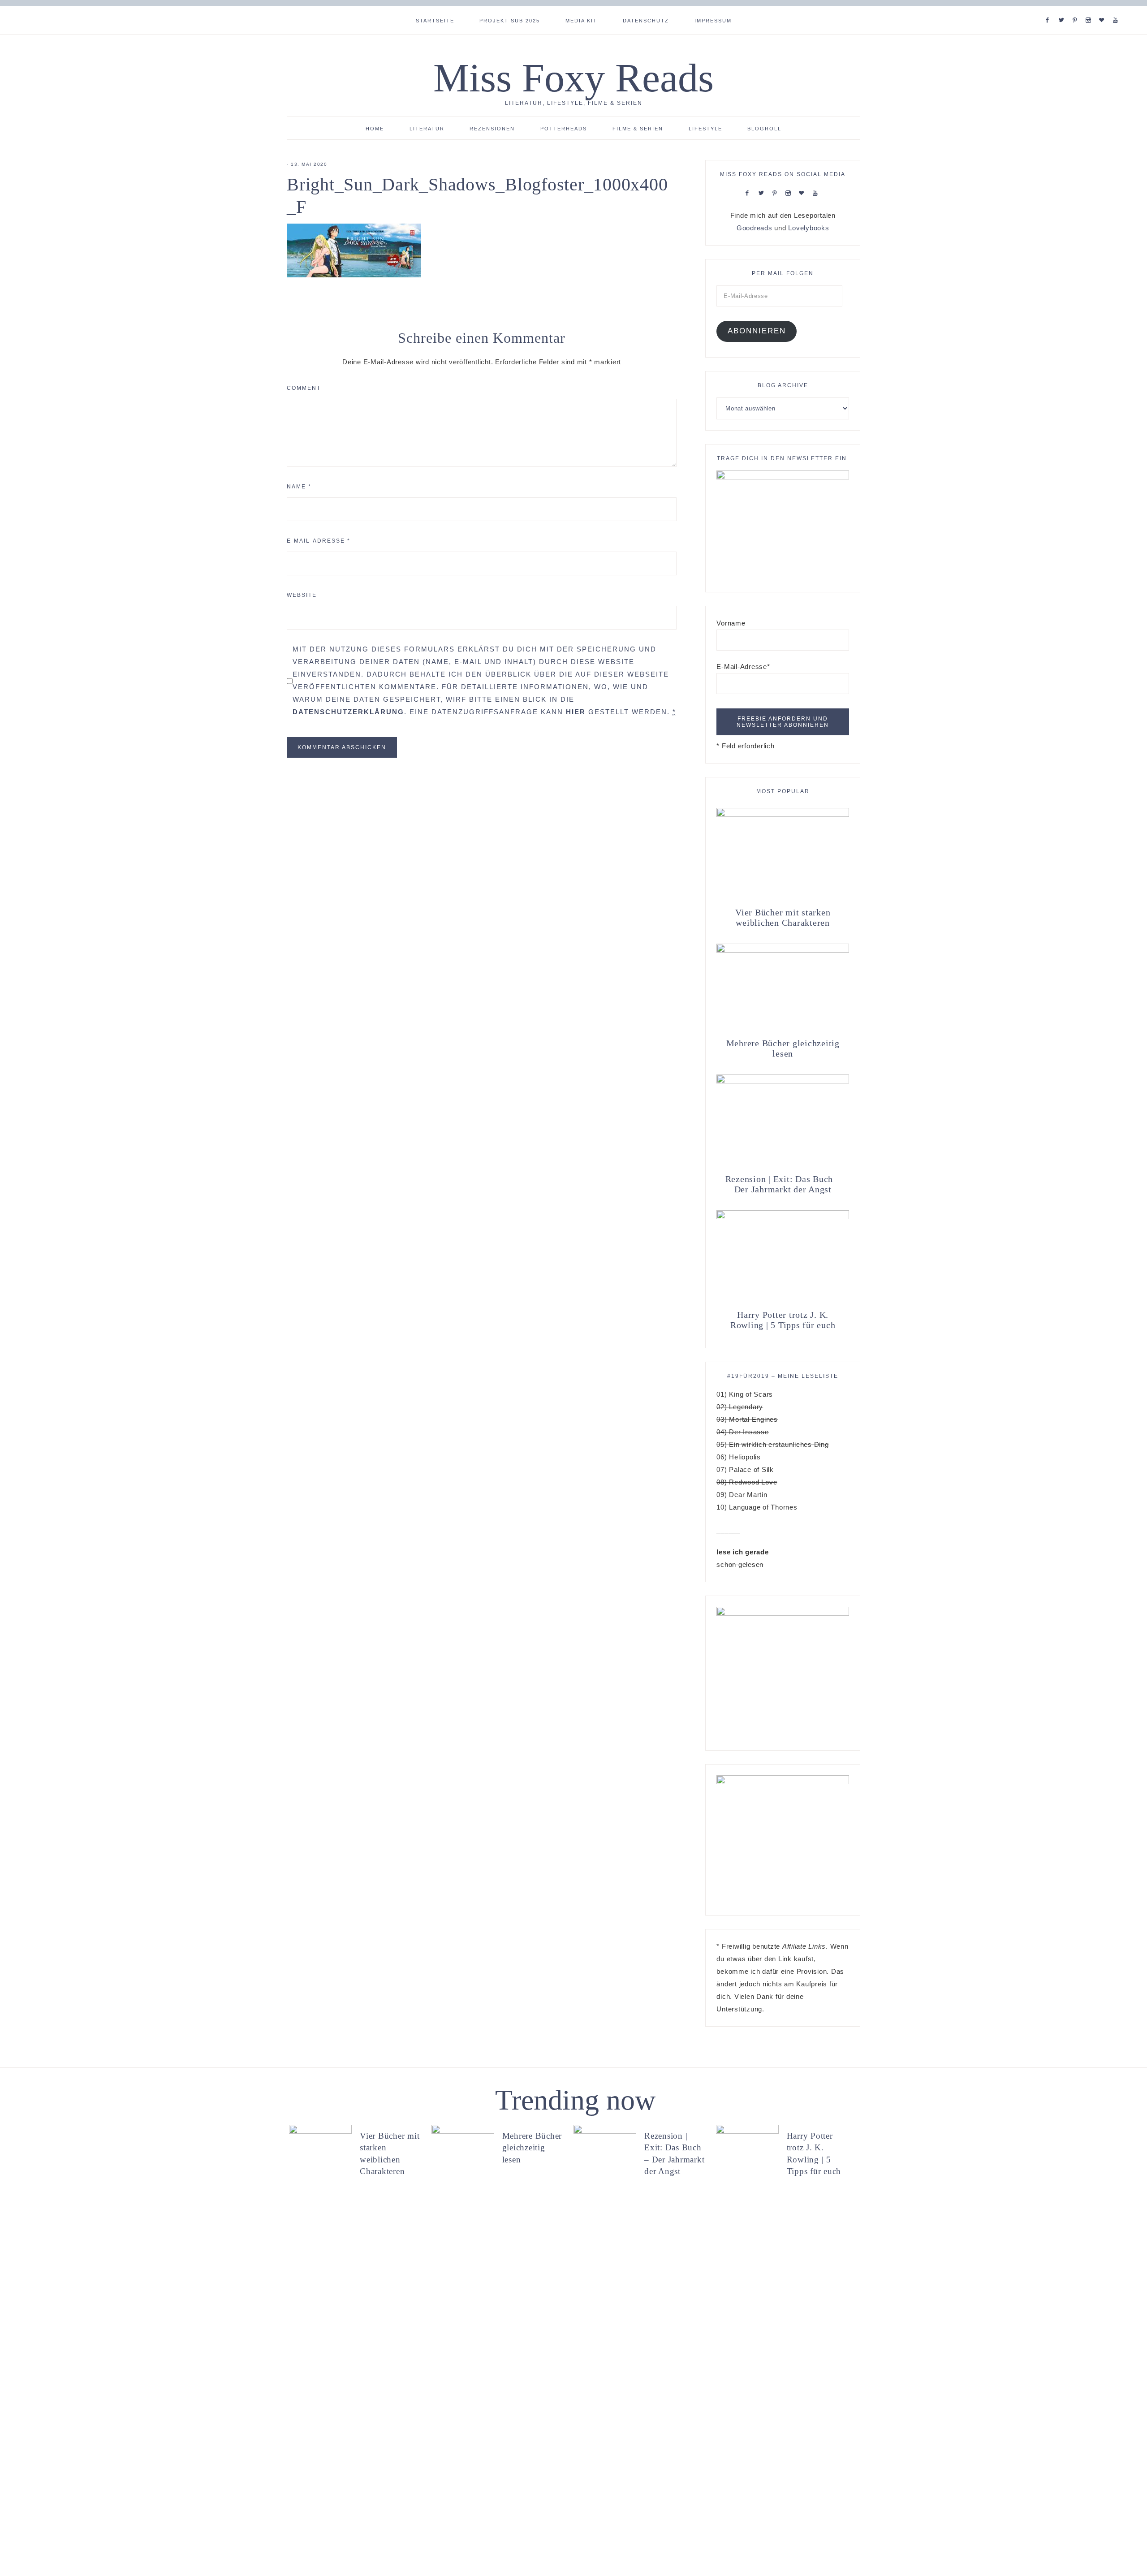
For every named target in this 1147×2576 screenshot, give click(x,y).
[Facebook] (1049, 9)
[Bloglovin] (1104, 9)
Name (299, 487)
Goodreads (755, 228)
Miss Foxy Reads (573, 78)
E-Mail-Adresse (319, 541)
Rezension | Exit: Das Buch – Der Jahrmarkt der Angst (783, 1184)
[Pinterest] (1077, 9)
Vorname (731, 623)
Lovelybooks (809, 228)
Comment (304, 388)
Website (302, 595)
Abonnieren (757, 331)
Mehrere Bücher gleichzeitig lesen (783, 1048)
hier (576, 712)
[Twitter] (1063, 9)
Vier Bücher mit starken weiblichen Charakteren (783, 917)
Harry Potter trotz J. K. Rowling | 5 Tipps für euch (783, 1320)
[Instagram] (1090, 9)
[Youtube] (1117, 9)
